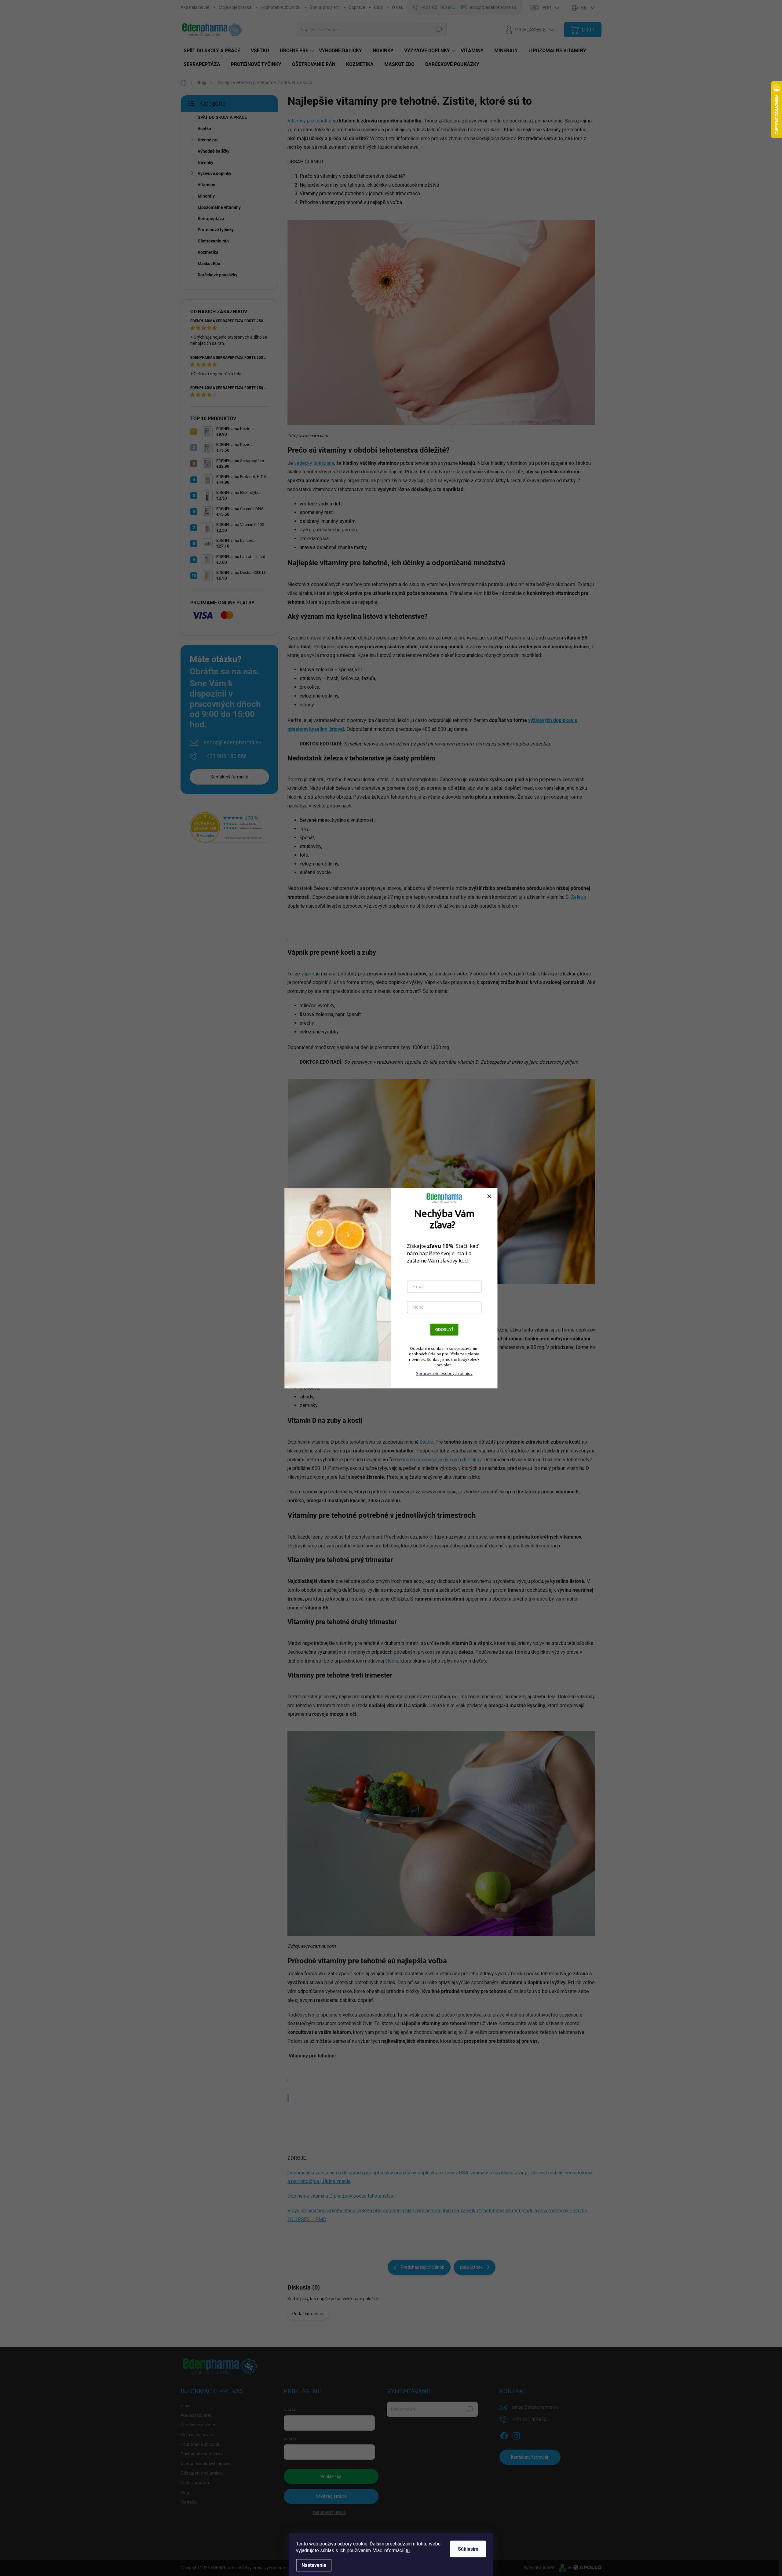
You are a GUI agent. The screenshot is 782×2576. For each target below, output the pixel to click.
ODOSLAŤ (444, 1329)
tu (408, 2550)
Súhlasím (468, 2549)
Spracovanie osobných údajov (444, 1373)
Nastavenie (314, 2565)
